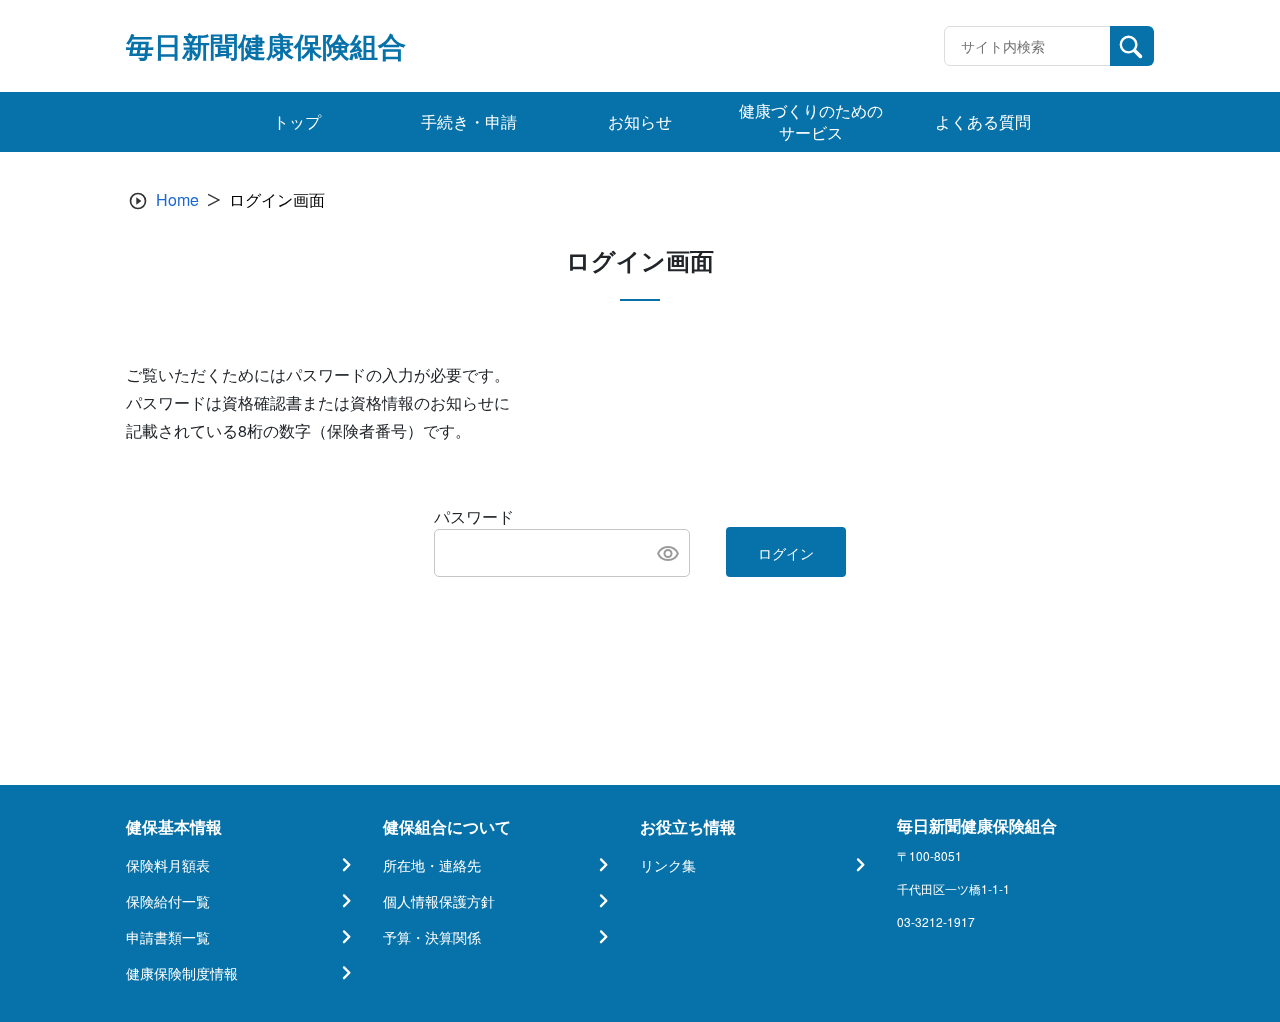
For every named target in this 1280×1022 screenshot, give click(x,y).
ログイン (786, 553)
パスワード (474, 516)
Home (177, 199)
